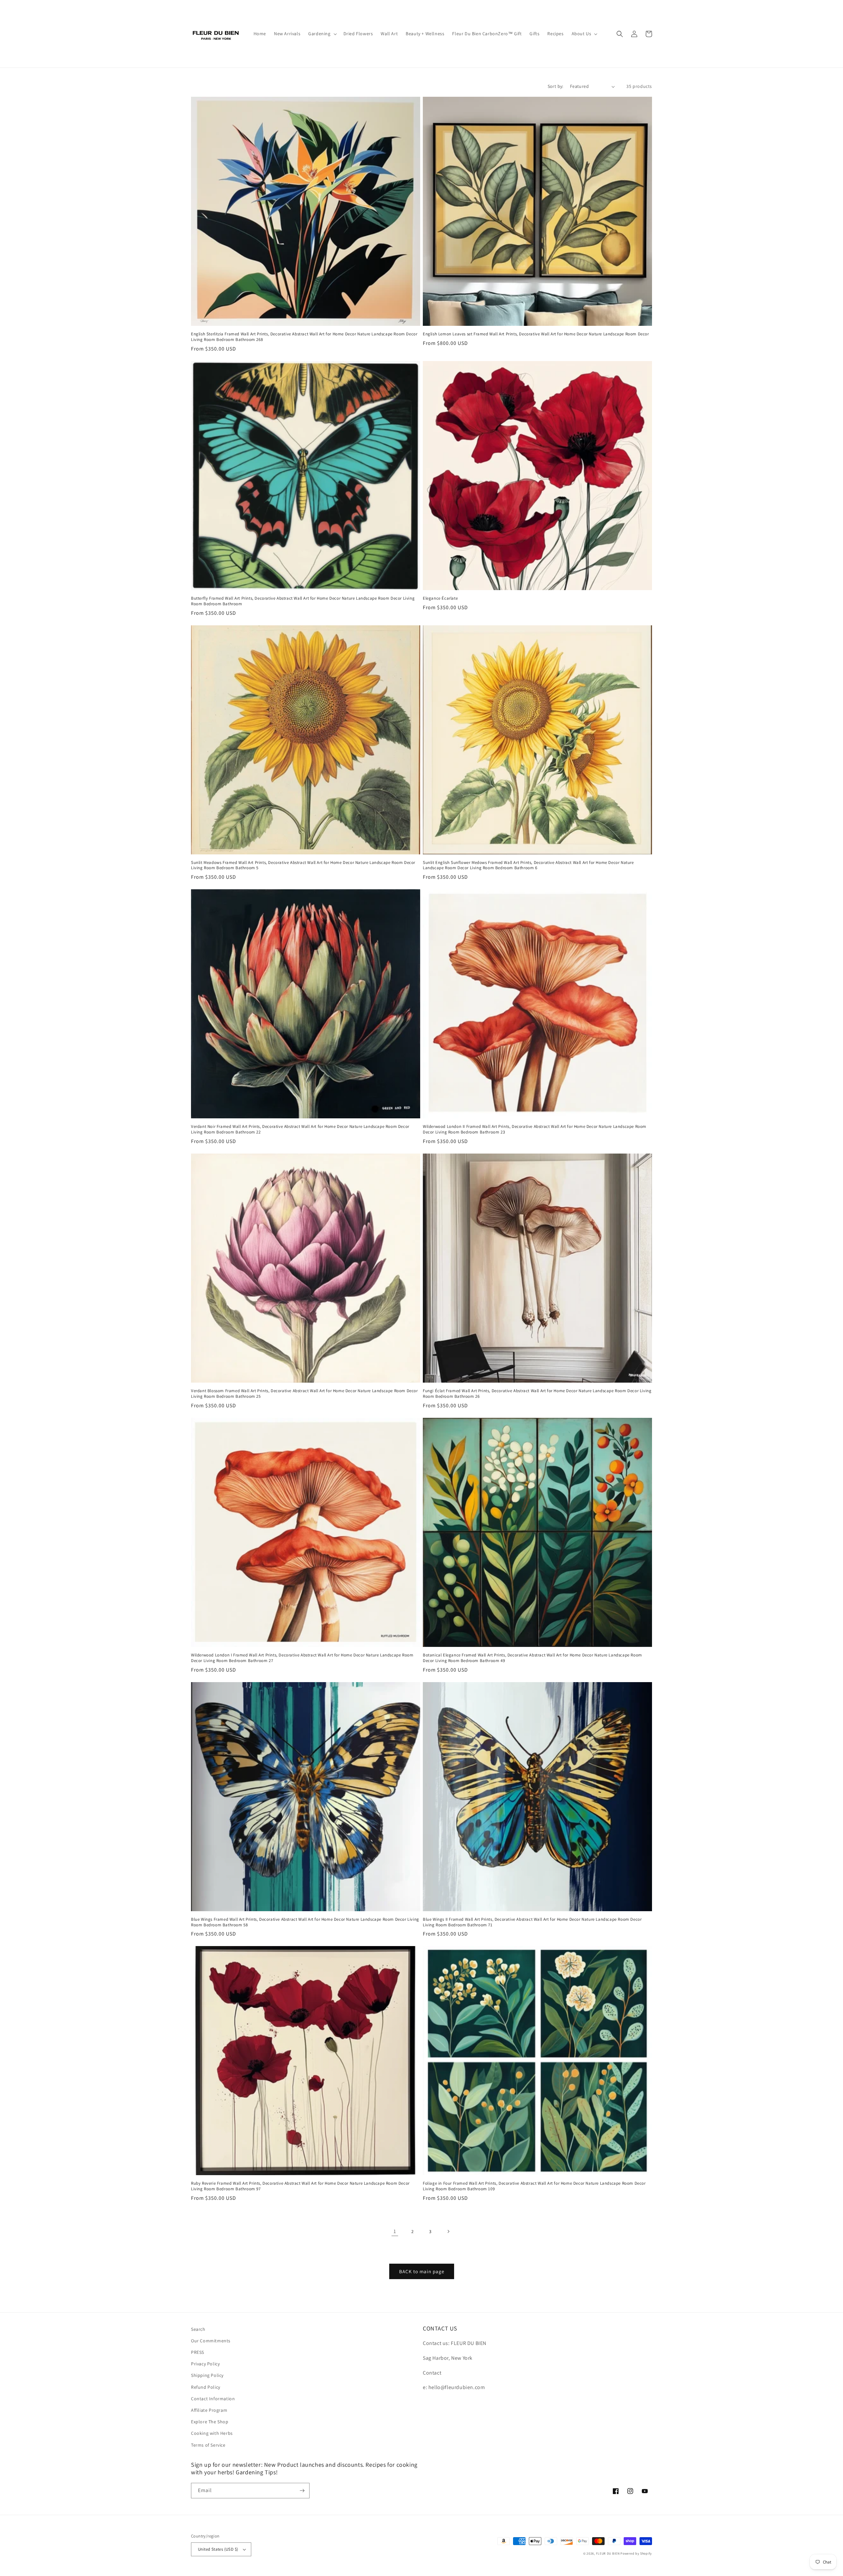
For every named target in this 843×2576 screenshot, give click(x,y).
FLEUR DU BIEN (608, 2553)
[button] (322, 34)
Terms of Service (208, 2445)
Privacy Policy (205, 2364)
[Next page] (448, 2231)
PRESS (198, 2352)
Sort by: (556, 86)
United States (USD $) (218, 2549)
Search (198, 2329)
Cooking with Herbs (212, 2433)
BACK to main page (422, 2271)
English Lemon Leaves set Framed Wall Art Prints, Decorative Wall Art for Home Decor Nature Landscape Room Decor (536, 334)
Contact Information (213, 2399)
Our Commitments (211, 2341)
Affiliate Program (209, 2410)
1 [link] (395, 2231)
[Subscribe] (302, 2491)
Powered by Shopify (636, 2553)
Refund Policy (206, 2387)
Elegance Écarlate (440, 598)
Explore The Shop (210, 2422)
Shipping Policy (207, 2375)
